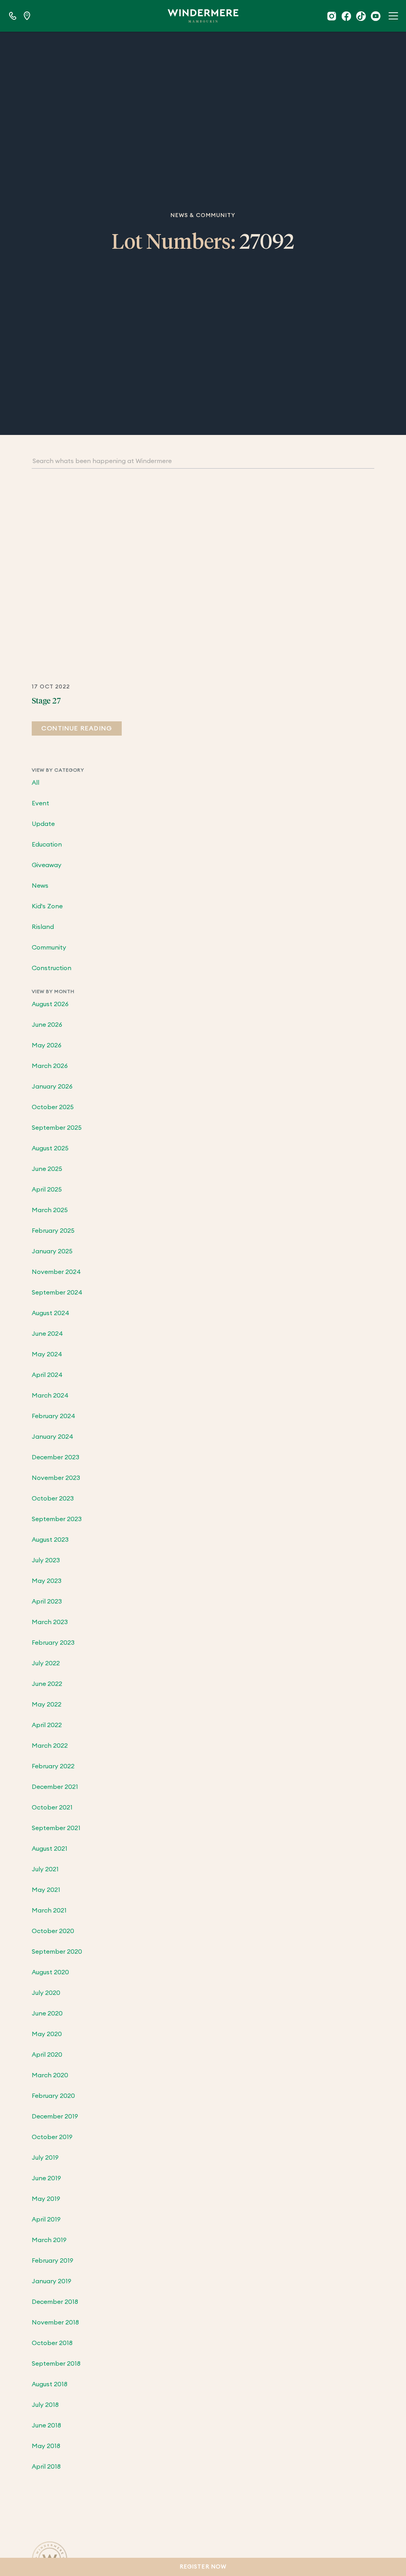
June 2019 (46, 2178)
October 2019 (52, 2137)
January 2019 (52, 2281)
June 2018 (46, 2425)
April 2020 (47, 2055)
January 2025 (52, 1251)
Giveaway (47, 865)
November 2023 (56, 1478)
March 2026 (50, 1066)
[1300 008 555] (13, 16)
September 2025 (57, 1128)
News (40, 886)
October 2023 (53, 1499)
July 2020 (46, 1993)
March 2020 (50, 2075)
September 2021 (56, 1828)
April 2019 (46, 2219)
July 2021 (45, 1869)
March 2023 (50, 1622)
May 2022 (47, 1705)
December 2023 (56, 1457)
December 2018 (55, 2302)
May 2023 (47, 1581)
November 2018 (55, 2322)
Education (47, 845)
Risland (43, 927)
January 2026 (52, 1087)
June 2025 (47, 1169)
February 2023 (53, 1643)
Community (49, 948)
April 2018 (46, 2467)
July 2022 (46, 1663)
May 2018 (46, 2446)
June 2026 (47, 1025)
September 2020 (57, 1952)
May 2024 (47, 1354)
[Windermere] (203, 16)
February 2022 (53, 1766)
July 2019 (45, 2158)
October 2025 (53, 1107)
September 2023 (57, 1519)
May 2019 (46, 2199)
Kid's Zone (47, 906)
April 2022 (47, 1725)
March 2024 (50, 1396)
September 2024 (57, 1293)
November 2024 (56, 1272)
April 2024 (47, 1375)
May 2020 (47, 2034)
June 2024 (47, 1334)
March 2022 (50, 1746)
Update (43, 824)
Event (40, 803)
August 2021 (50, 1849)
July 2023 (46, 1560)
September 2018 (56, 2364)
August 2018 (50, 2384)
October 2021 (52, 1808)
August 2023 (50, 1540)
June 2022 (47, 1684)
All (35, 783)
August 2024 (51, 1313)
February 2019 (53, 2261)
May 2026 (47, 1045)
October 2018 (52, 2343)
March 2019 (49, 2240)
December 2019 (55, 2116)
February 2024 (54, 1416)
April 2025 (47, 1190)
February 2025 (53, 1231)
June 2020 (47, 2014)
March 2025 (50, 1210)
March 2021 (49, 1911)
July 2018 (45, 2405)
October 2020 (53, 1931)
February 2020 (53, 2096)
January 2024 (53, 1437)
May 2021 (46, 1890)
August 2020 (50, 1972)
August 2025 (50, 1148)
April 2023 (47, 1602)
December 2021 (55, 1787)
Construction (52, 968)
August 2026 (50, 1004)
